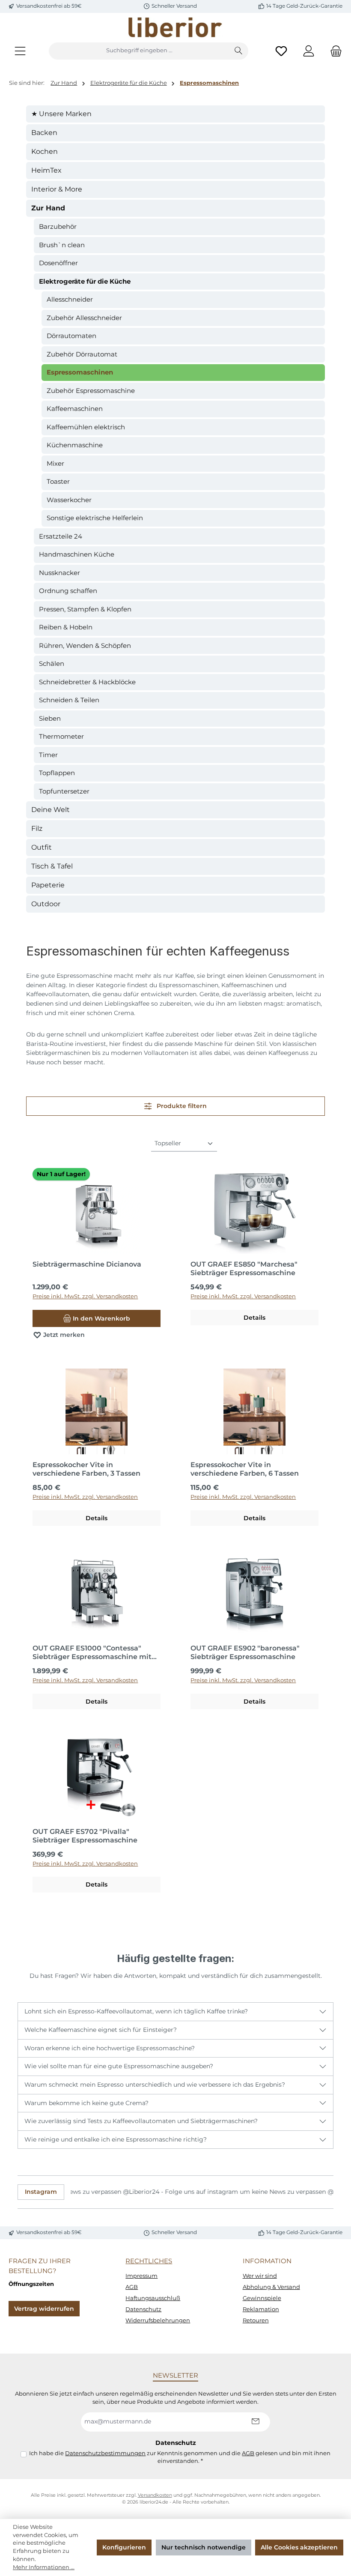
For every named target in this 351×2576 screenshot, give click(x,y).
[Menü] (20, 51)
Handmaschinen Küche (77, 554)
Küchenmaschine (75, 445)
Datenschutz (143, 2309)
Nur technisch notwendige (204, 2547)
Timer (48, 755)
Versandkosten (155, 2495)
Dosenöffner (58, 263)
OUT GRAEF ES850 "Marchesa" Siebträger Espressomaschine (244, 1269)
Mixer (55, 463)
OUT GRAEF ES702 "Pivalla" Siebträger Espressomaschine (85, 1836)
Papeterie (48, 885)
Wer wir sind (260, 2276)
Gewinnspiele (262, 2298)
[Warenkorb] (333, 51)
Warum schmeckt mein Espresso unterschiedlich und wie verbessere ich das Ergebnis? (155, 2085)
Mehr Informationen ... (44, 2567)
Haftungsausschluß (153, 2298)
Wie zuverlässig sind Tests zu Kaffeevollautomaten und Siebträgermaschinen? (141, 2121)
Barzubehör (58, 226)
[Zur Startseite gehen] (175, 27)
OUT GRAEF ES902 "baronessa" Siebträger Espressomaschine (245, 1652)
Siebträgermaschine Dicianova (87, 1264)
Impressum (141, 2276)
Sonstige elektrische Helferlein (95, 518)
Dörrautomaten (71, 336)
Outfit (42, 847)
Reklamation (261, 2309)
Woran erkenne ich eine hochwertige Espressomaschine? (110, 2048)
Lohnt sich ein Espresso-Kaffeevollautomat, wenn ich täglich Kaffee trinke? (136, 2011)
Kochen (45, 151)
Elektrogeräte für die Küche (85, 281)
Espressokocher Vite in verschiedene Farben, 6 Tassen (245, 1469)
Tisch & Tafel (52, 866)
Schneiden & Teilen (69, 700)
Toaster (58, 481)
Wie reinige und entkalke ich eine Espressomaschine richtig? (116, 2139)
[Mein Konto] (309, 51)
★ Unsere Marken (61, 114)
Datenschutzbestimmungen (105, 2453)
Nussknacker (59, 573)
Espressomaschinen (80, 372)
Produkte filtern (181, 1106)
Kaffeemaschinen (75, 409)
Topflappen (57, 773)
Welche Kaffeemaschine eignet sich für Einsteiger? (101, 2030)
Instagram (41, 2192)
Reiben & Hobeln (66, 627)
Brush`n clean (62, 245)
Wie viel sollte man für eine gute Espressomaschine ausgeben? (119, 2066)
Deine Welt (51, 810)
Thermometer (61, 736)
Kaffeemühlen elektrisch (86, 427)
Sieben (50, 718)
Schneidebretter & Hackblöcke (87, 682)
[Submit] (255, 2422)
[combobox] (139, 51)
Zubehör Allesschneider (84, 318)
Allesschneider (70, 299)
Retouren (256, 2320)
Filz (37, 828)
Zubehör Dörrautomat (82, 354)
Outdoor (46, 904)
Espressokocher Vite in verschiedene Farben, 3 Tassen (86, 1469)
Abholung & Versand (271, 2287)
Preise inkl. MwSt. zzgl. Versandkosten (85, 1296)
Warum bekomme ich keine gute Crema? (86, 2103)
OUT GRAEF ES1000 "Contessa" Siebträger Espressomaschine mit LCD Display (92, 1653)
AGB (132, 2287)
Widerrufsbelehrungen (158, 2320)
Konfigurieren (124, 2547)
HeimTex (46, 170)
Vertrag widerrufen (44, 2309)
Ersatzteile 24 (61, 536)
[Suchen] (239, 51)
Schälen (52, 663)
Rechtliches (149, 2261)
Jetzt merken (63, 1335)
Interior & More (57, 189)
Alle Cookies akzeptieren (299, 2547)
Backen (44, 133)
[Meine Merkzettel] (281, 51)
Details (254, 1318)
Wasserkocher (69, 500)
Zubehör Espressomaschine (91, 391)
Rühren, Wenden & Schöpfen (85, 645)
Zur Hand (48, 208)
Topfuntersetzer (64, 791)
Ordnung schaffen (68, 591)
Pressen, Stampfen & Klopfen (85, 609)
